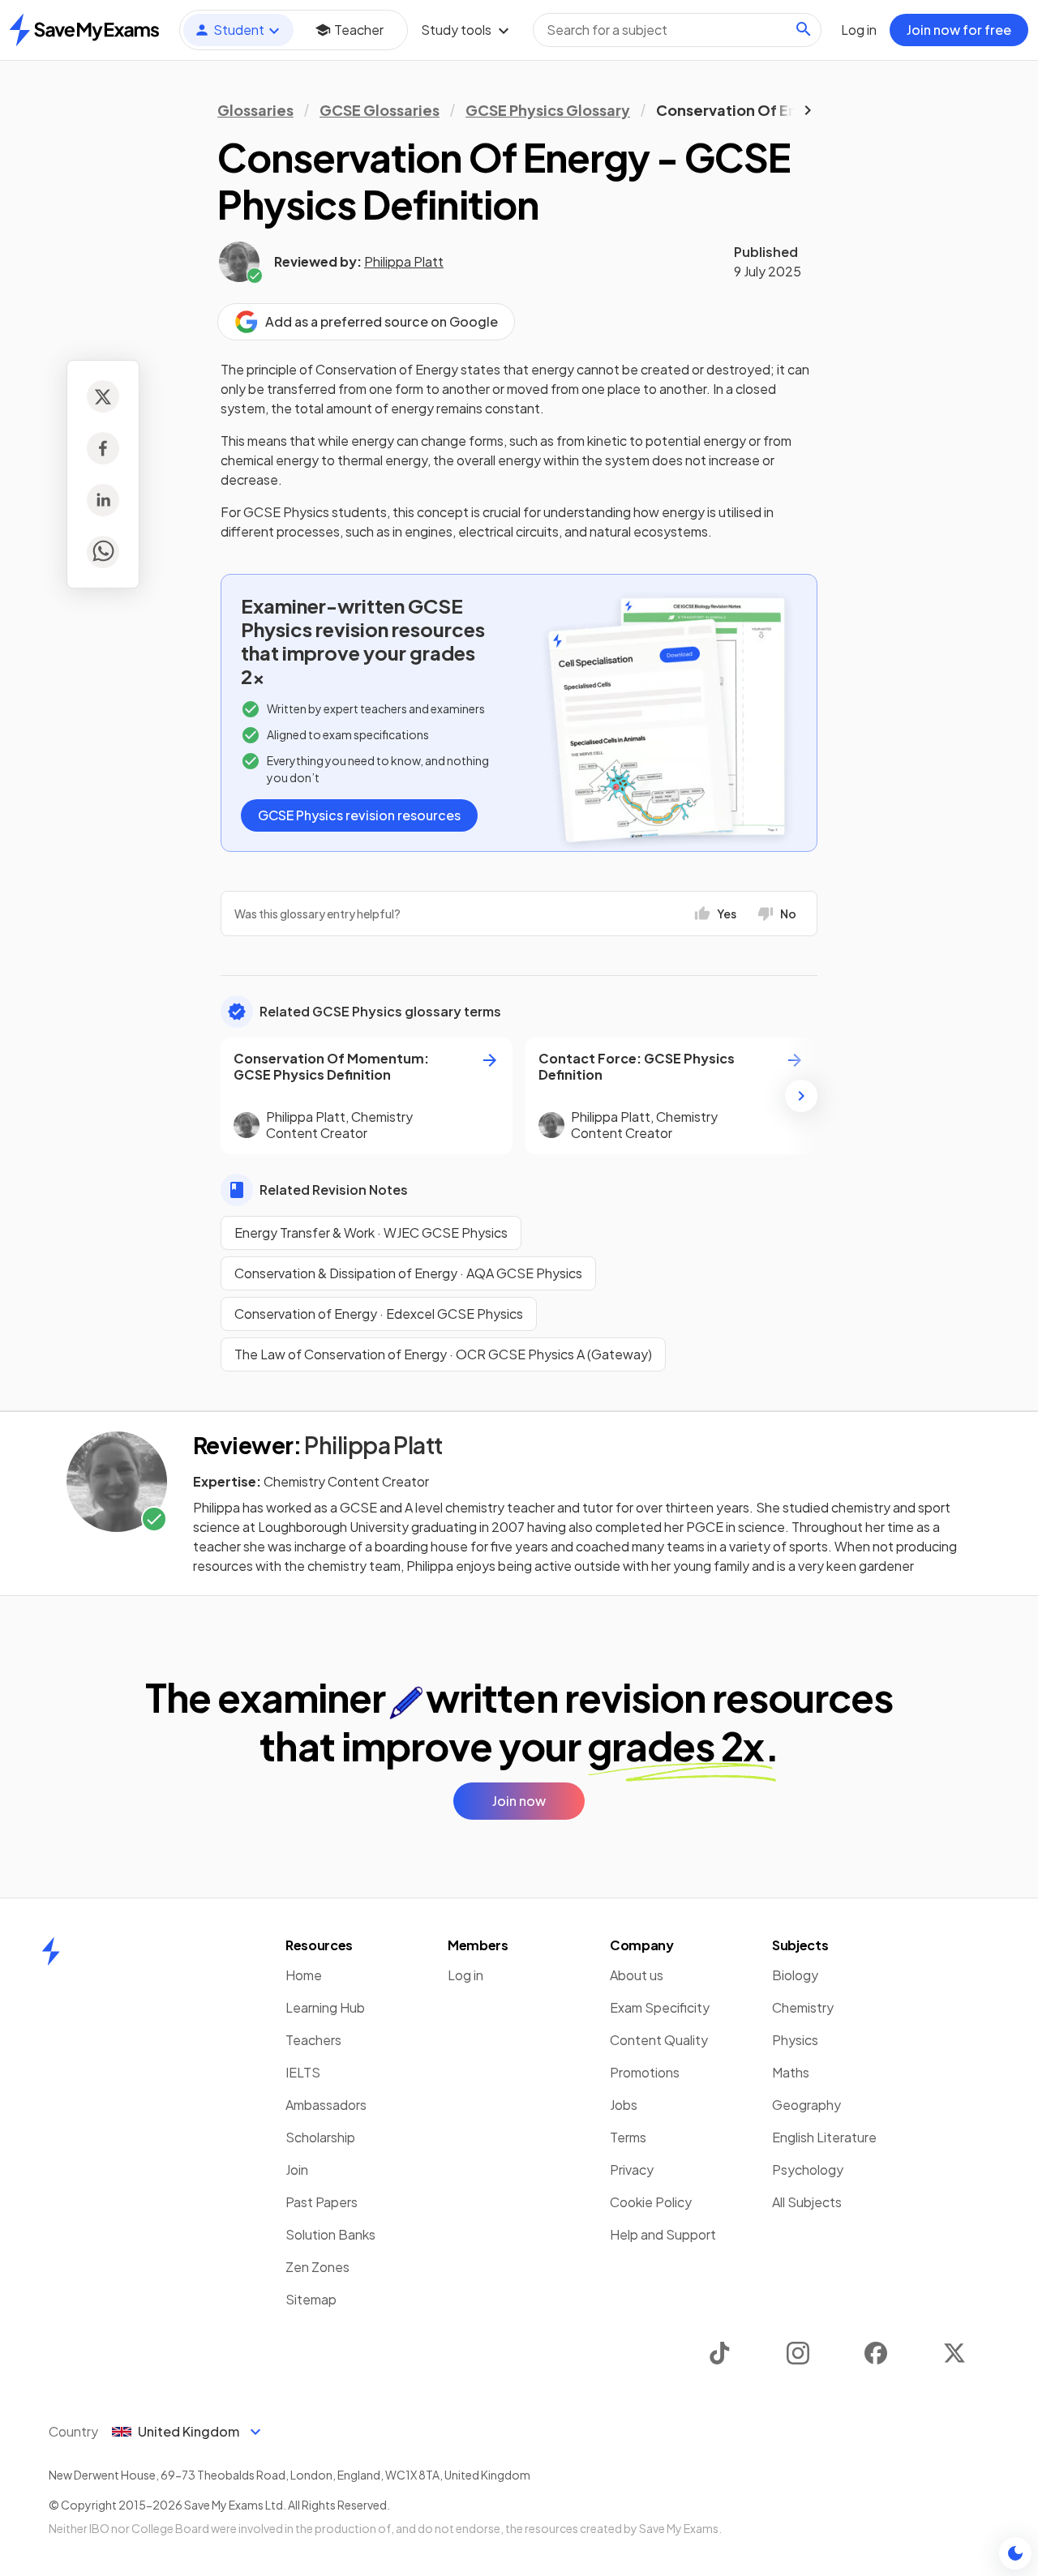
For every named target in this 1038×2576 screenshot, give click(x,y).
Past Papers (322, 2202)
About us (637, 1975)
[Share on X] (103, 396)
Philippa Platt (404, 261)
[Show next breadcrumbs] (808, 110)
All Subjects (807, 2202)
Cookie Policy (651, 2202)
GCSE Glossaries (380, 110)
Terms (628, 2137)
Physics (795, 2040)
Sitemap (311, 2299)
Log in (465, 1975)
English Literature (824, 2137)
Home (304, 1975)
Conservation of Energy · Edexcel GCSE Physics (379, 1314)
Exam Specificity (660, 2007)
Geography (806, 2105)
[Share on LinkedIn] (103, 500)
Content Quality (659, 2040)
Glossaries (255, 110)
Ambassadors (326, 2105)
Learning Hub (325, 2007)
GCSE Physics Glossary (548, 110)
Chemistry (803, 2007)
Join (297, 2169)
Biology (795, 1975)
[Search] (804, 29)
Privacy (632, 2169)
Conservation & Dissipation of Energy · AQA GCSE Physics (408, 1273)
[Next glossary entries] (801, 1096)
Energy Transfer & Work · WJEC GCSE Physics (371, 1232)
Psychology (808, 2169)
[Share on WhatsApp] (103, 552)
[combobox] (677, 30)
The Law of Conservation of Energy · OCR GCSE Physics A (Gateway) (443, 1354)
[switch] (1015, 2553)
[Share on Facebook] (103, 448)
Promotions (645, 2072)
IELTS (303, 2072)
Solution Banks (330, 2234)
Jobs (624, 2105)
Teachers (313, 2040)
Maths (791, 2072)
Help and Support (663, 2234)
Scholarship (320, 2137)
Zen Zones (317, 2267)
